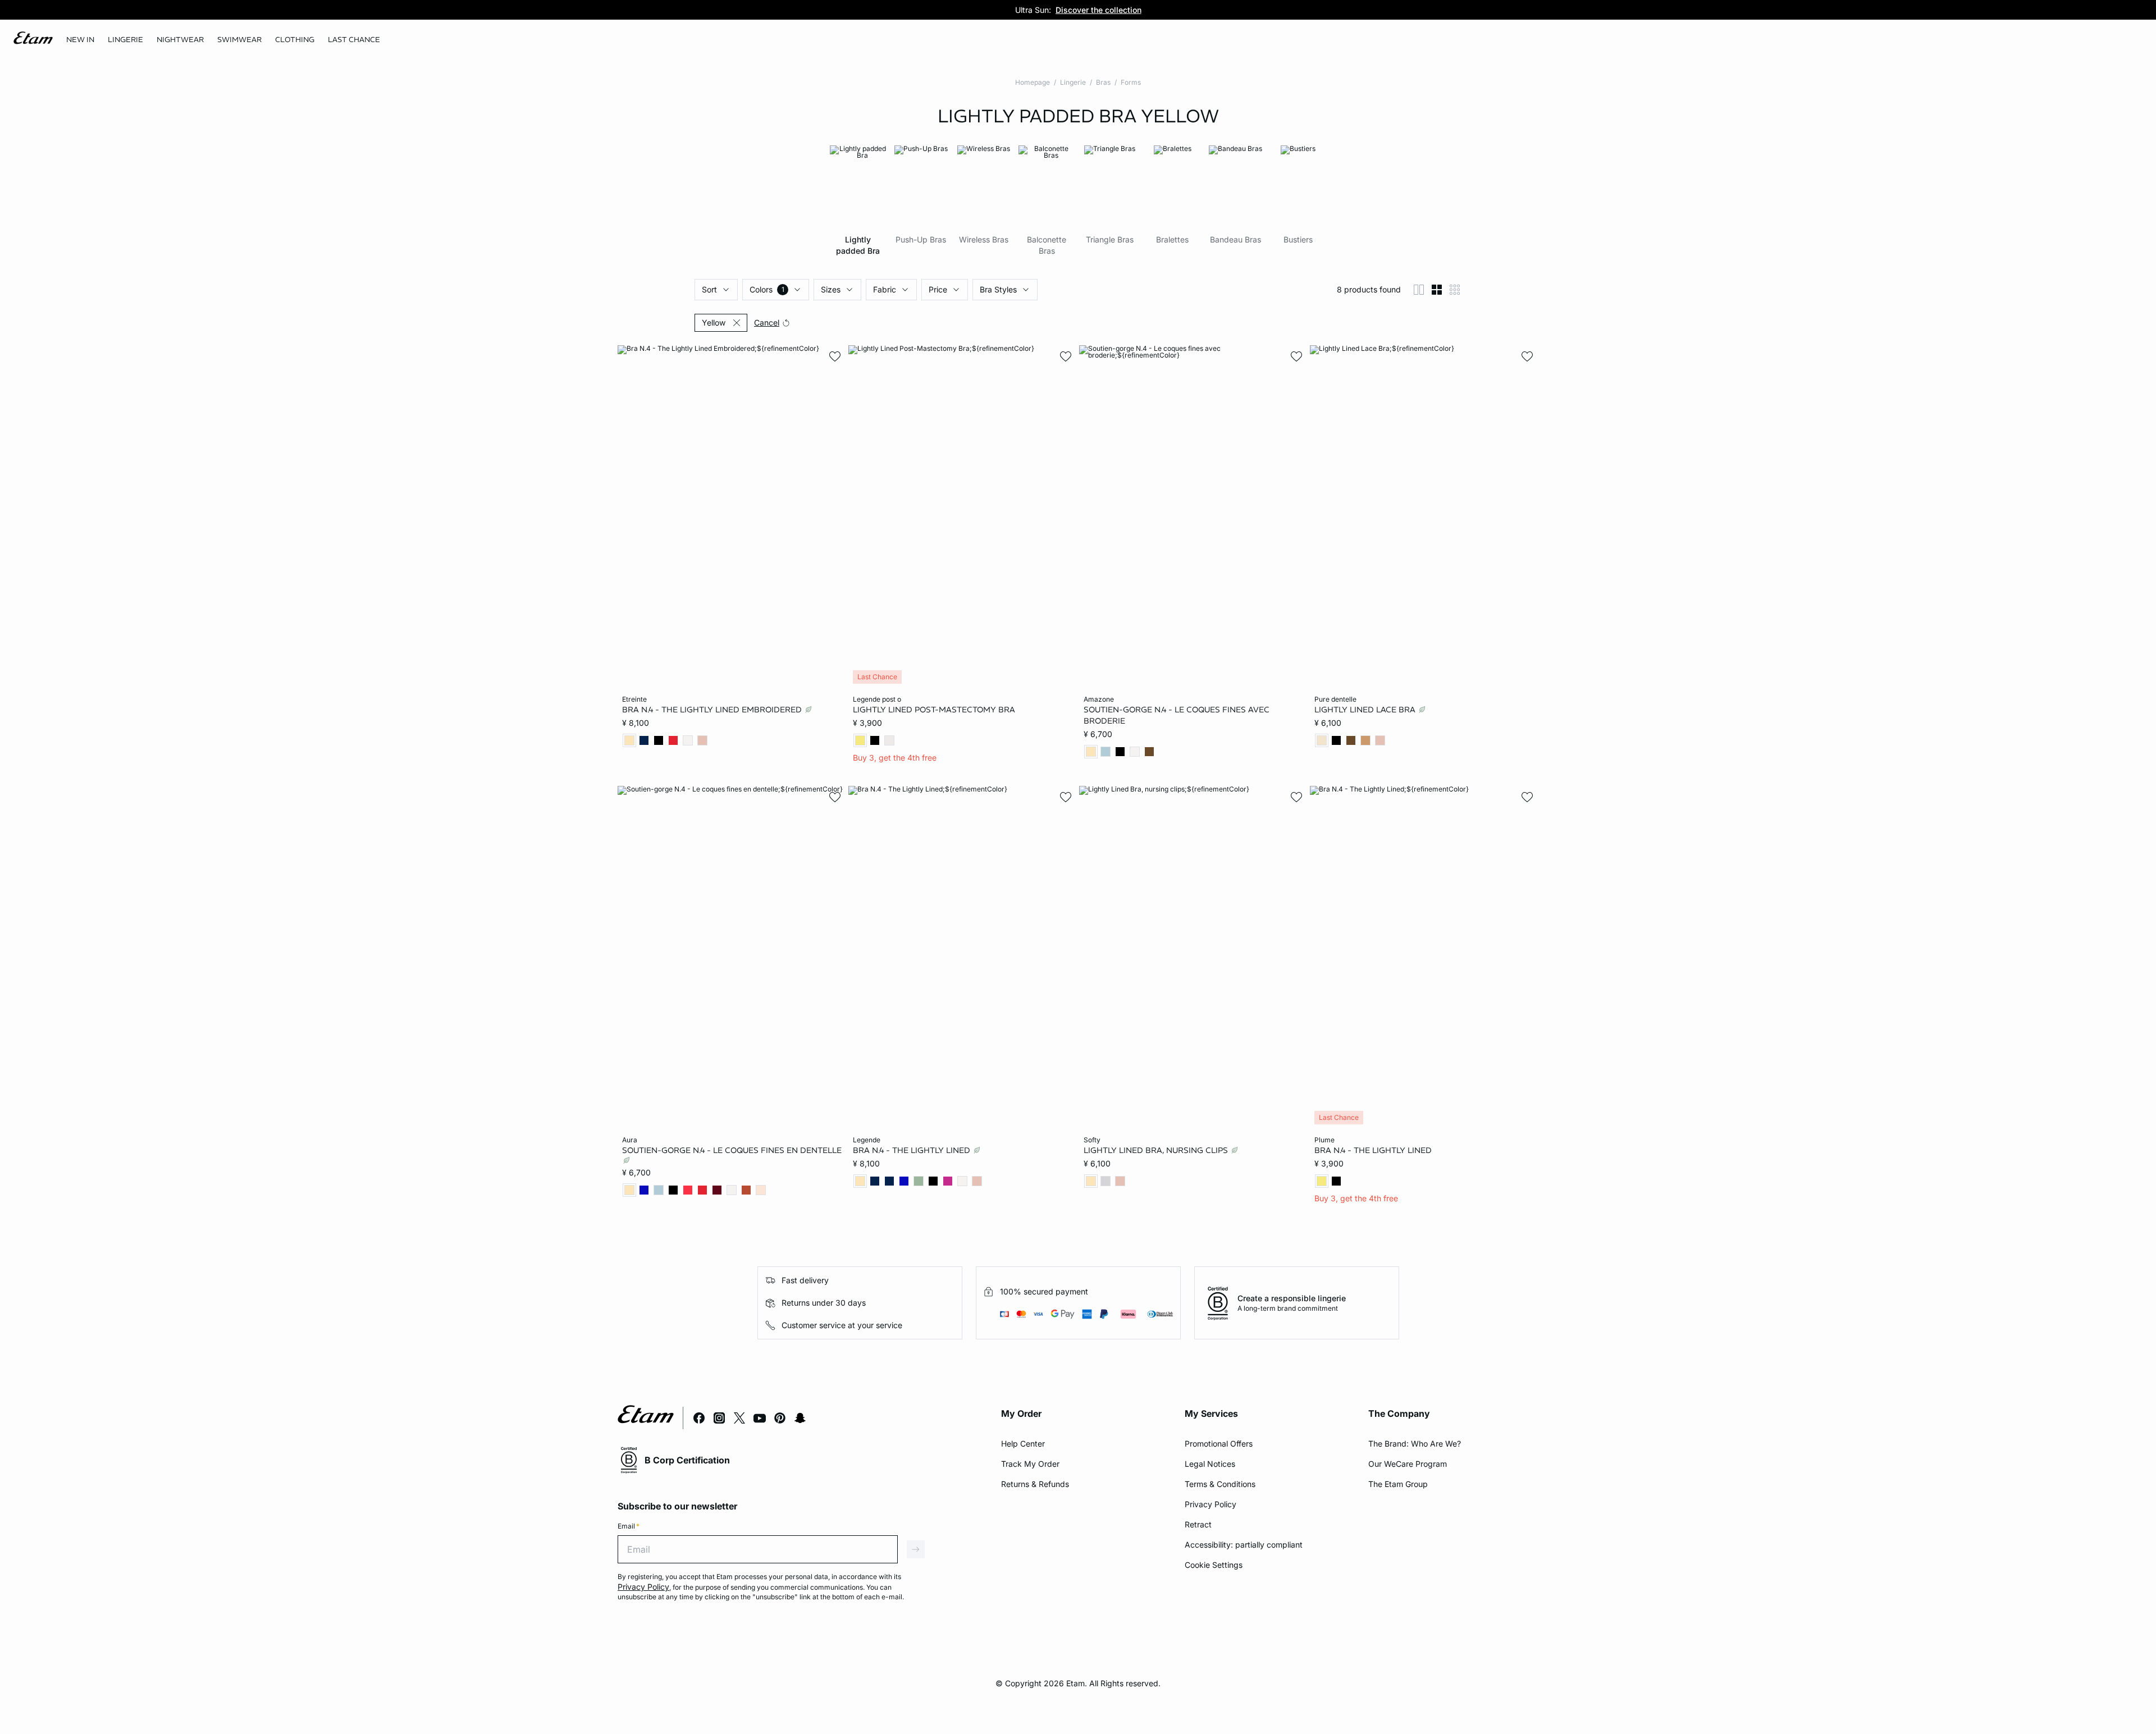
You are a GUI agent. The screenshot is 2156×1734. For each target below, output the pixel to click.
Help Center (1023, 1444)
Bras (1103, 82)
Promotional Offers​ (1219, 1444)
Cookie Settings (1214, 1565)
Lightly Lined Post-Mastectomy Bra (934, 710)
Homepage (1033, 82)
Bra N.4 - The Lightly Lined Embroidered (713, 710)
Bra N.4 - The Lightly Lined (913, 1150)
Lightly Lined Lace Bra (1366, 710)
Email (629, 1526)
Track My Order (1030, 1464)
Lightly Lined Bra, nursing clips (1157, 1150)
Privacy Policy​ (1211, 1504)
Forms (1131, 82)
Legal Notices (1210, 1464)
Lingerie (1073, 82)
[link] (80, 40)
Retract (1198, 1524)
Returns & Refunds (1035, 1484)
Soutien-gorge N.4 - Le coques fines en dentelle (732, 1150)
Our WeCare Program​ (1408, 1464)
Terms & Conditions (1220, 1484)
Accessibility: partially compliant (1244, 1545)
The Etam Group (1398, 1484)
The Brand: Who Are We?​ (1415, 1444)
